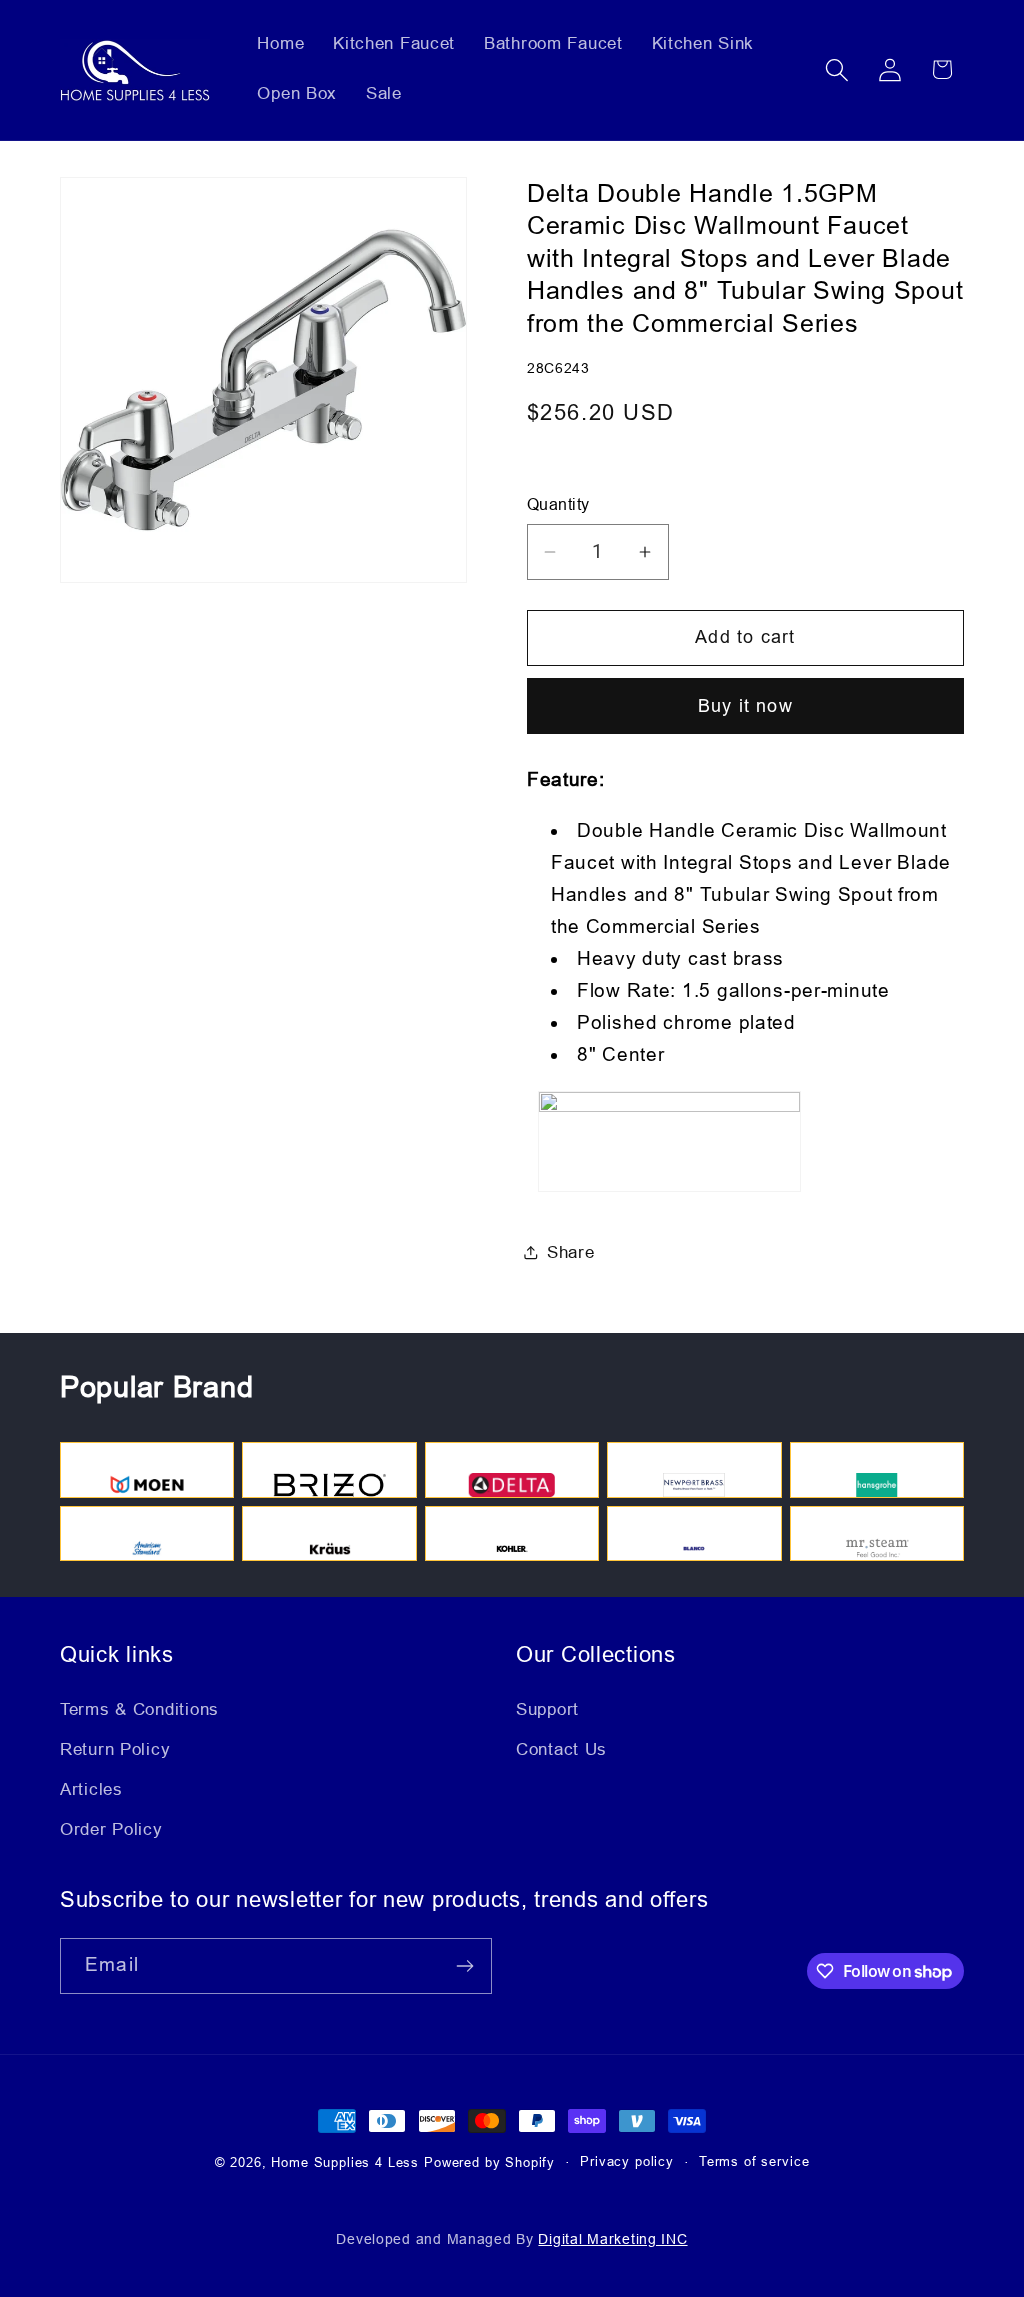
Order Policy (111, 1829)
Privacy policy (627, 2161)
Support (547, 1709)
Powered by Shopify (489, 2162)
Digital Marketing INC (612, 2239)
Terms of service (754, 2161)
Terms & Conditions (139, 1709)
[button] (836, 69)
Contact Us (561, 1749)
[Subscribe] (464, 1966)
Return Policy (115, 1749)
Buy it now (745, 706)
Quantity (558, 504)
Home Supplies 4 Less (345, 2162)
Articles (91, 1789)
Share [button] (571, 1252)
